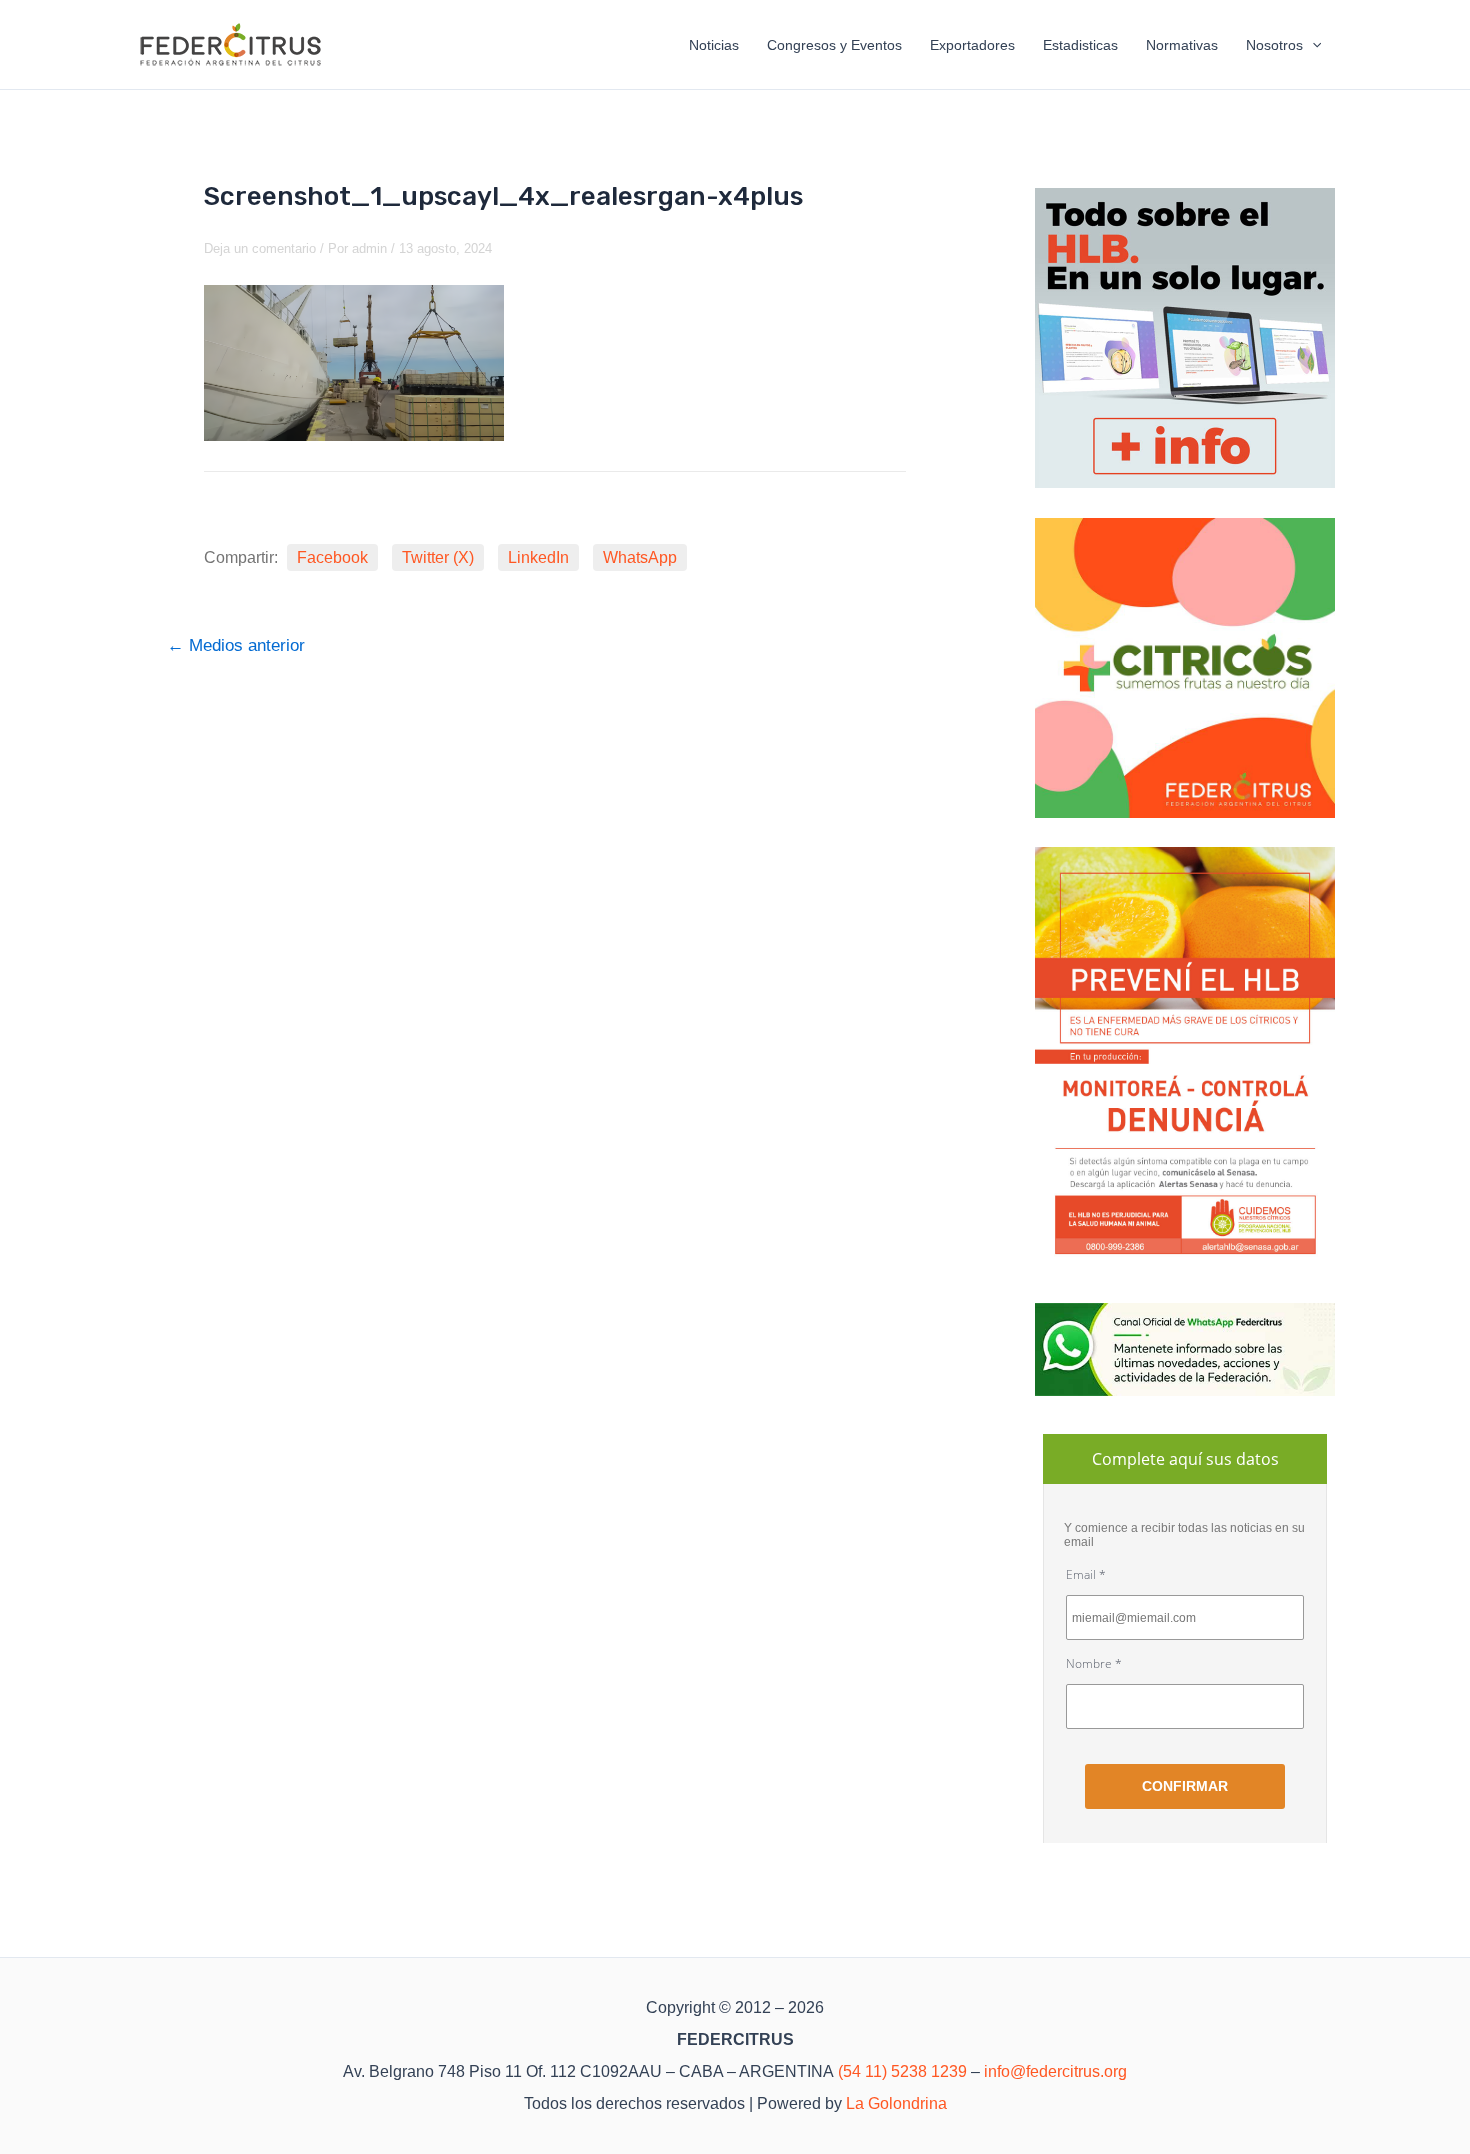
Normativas (1182, 45)
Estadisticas (1080, 45)
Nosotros (1274, 45)
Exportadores (972, 45)
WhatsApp (640, 557)
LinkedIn (538, 557)
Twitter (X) (438, 557)
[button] (1312, 45)
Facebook (332, 557)
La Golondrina (896, 2103)
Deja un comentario (260, 248)
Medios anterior (236, 645)
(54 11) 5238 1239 (902, 2071)
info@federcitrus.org (1055, 2071)
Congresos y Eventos (834, 45)
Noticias (714, 45)
